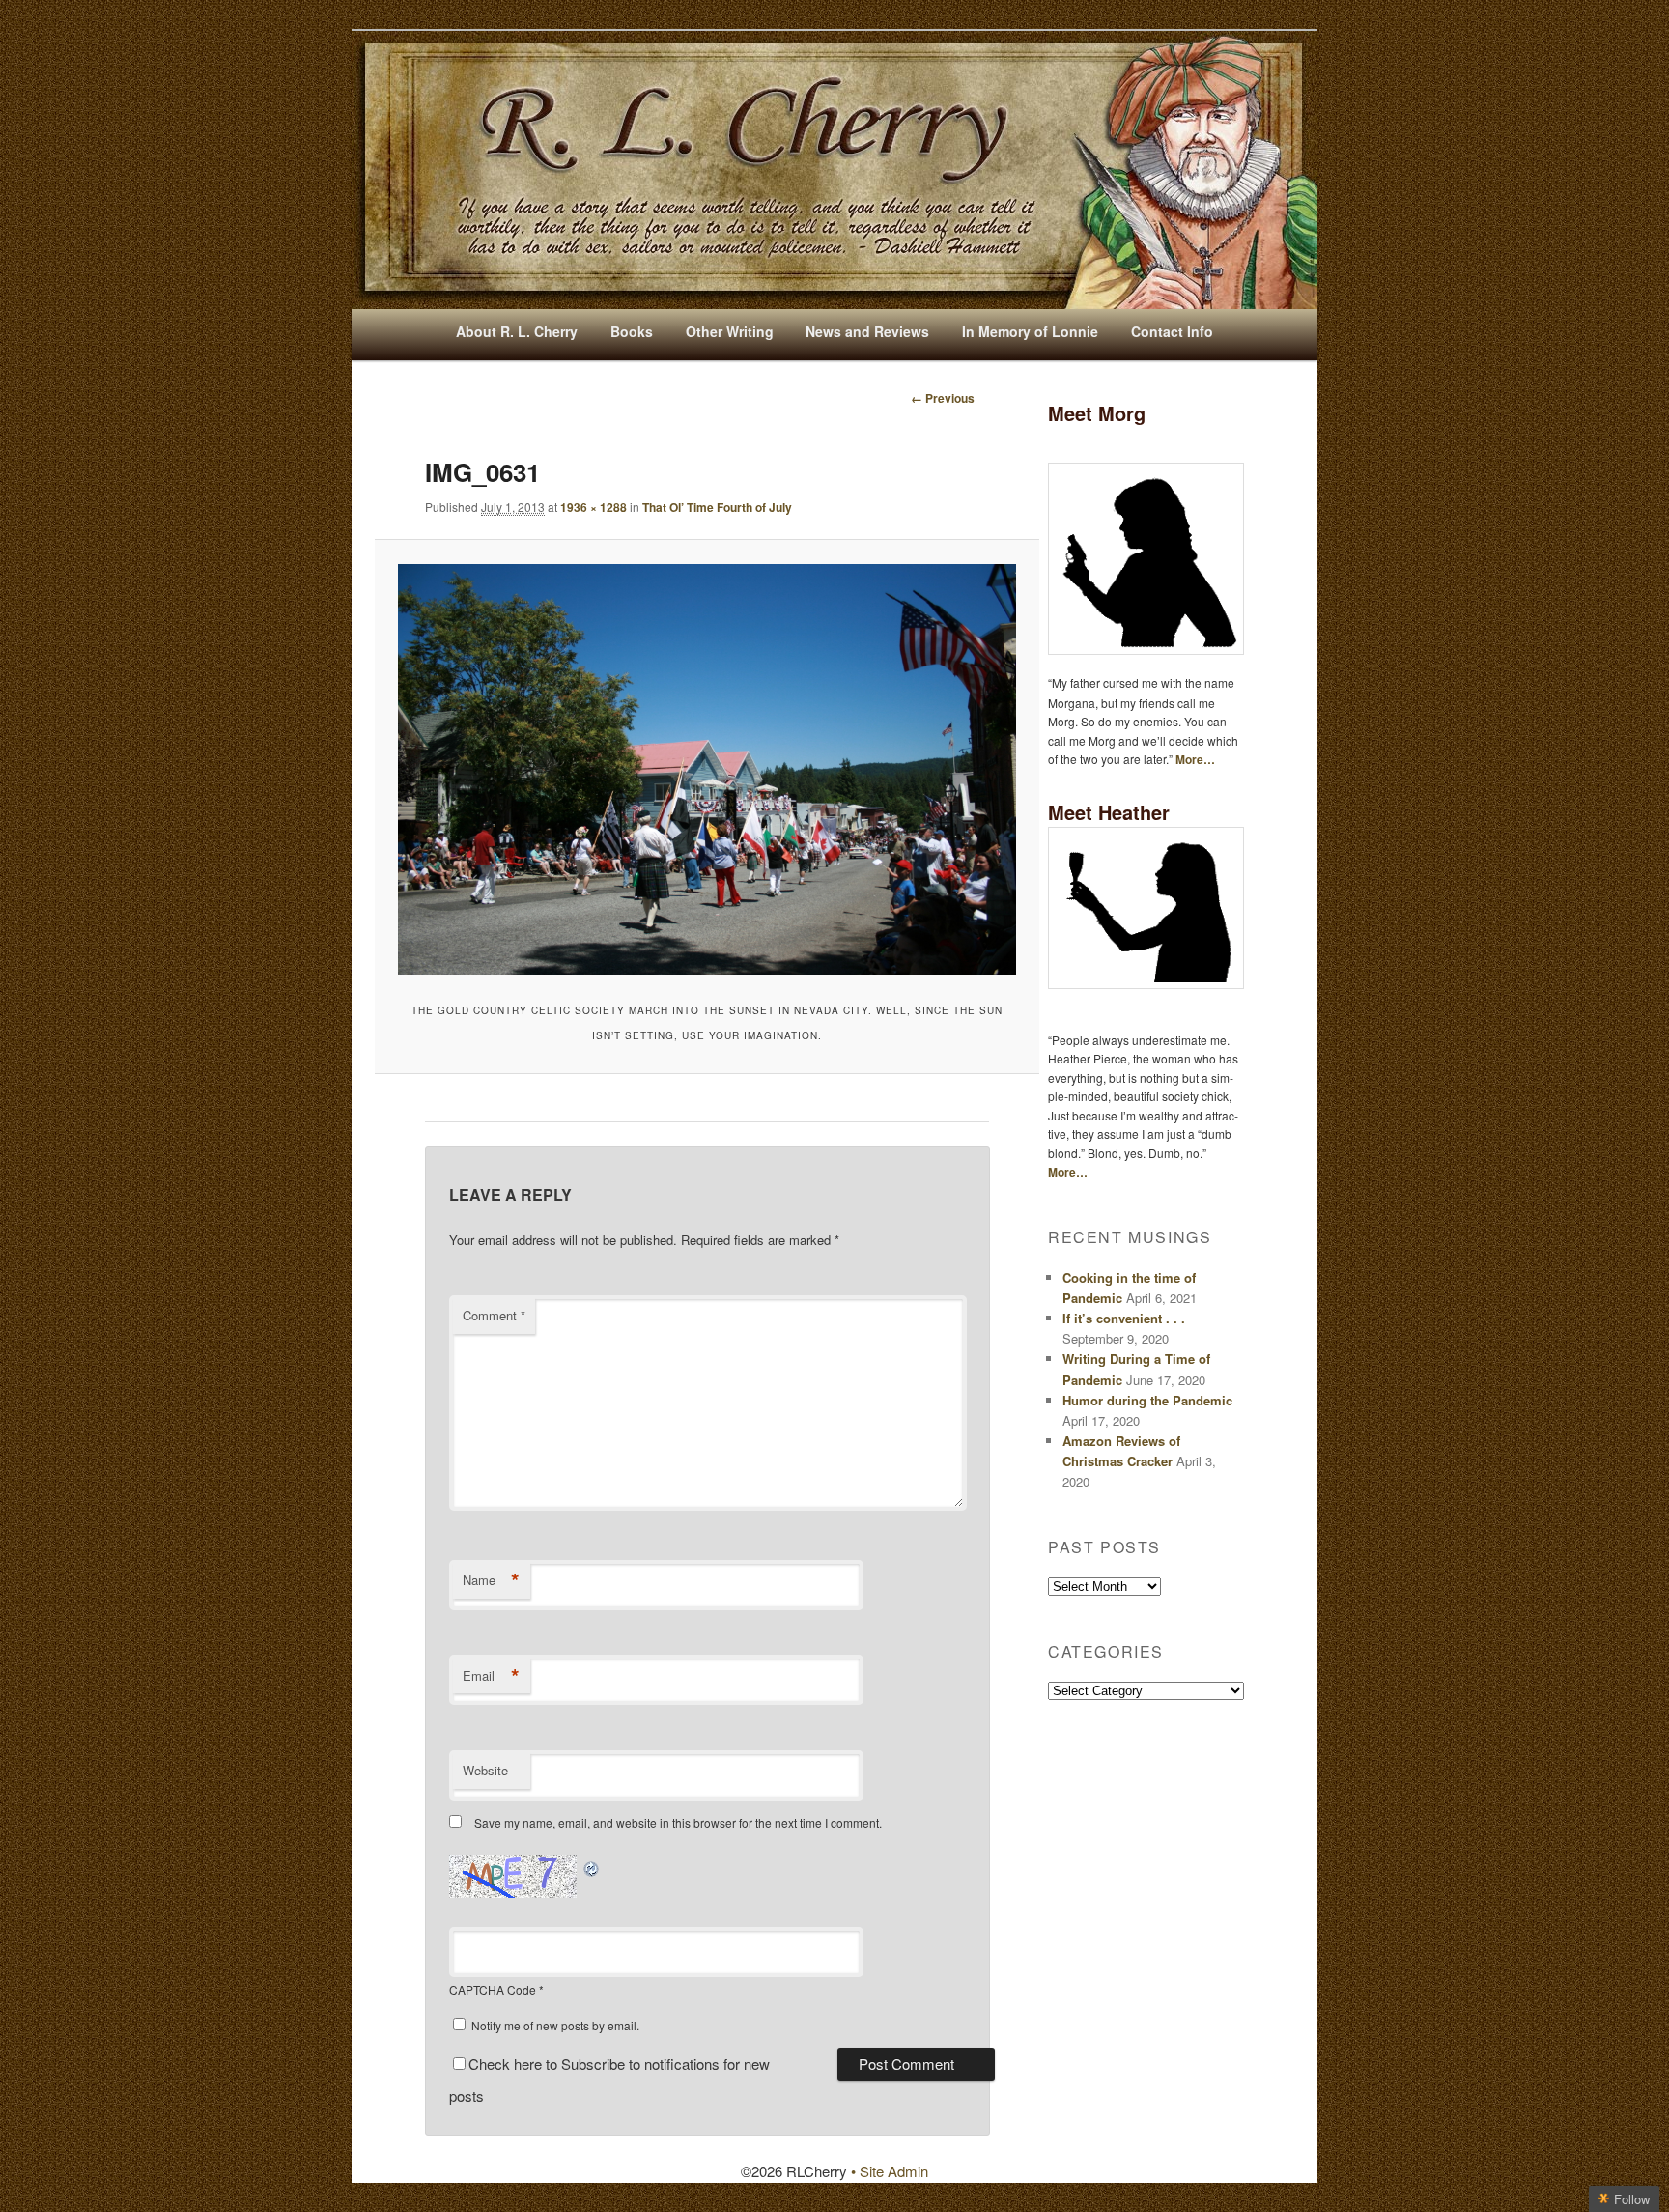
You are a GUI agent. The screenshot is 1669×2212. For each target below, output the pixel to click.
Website (485, 1770)
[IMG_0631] (707, 769)
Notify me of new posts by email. (555, 2025)
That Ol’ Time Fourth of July (717, 507)
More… (1195, 759)
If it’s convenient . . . (1124, 1318)
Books (632, 331)
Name (491, 1580)
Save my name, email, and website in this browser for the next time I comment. (678, 1822)
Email (491, 1676)
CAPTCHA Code (493, 1989)
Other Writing (730, 331)
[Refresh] (592, 1866)
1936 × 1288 (594, 507)
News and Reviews (867, 331)
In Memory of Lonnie (1030, 331)
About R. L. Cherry (517, 331)
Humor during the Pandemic (1147, 1400)
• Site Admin (890, 2171)
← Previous (943, 398)
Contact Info (1172, 331)
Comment (494, 1315)
